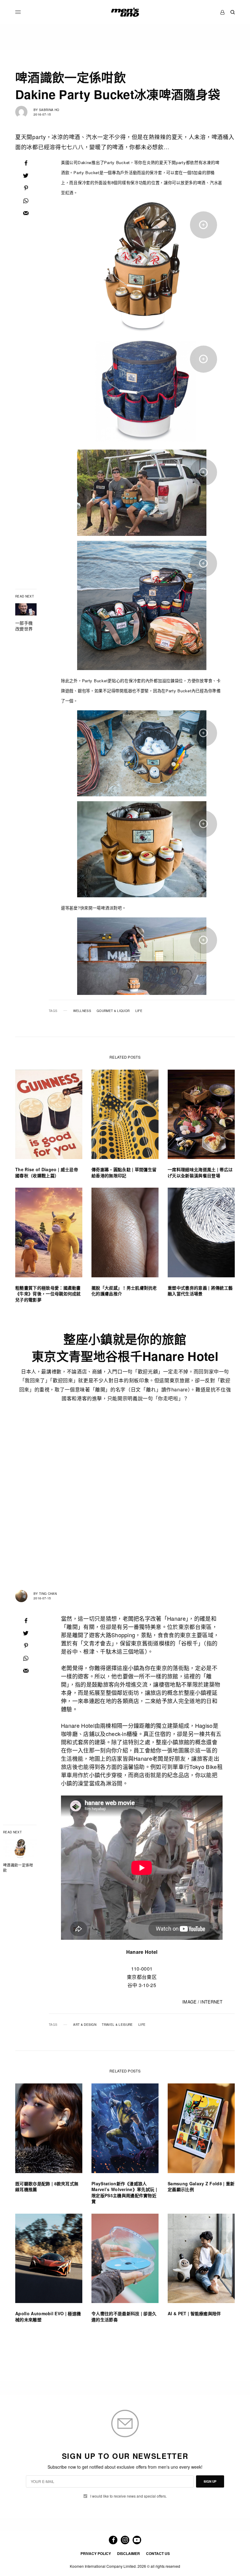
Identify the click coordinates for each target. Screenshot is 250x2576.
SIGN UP (210, 2481)
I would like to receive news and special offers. (129, 2496)
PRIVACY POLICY (96, 2553)
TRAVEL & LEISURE (117, 2025)
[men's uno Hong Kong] (125, 12)
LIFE (139, 1011)
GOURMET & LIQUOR (113, 1011)
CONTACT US (158, 2553)
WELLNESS (82, 1011)
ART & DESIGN (85, 2025)
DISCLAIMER (129, 2553)
